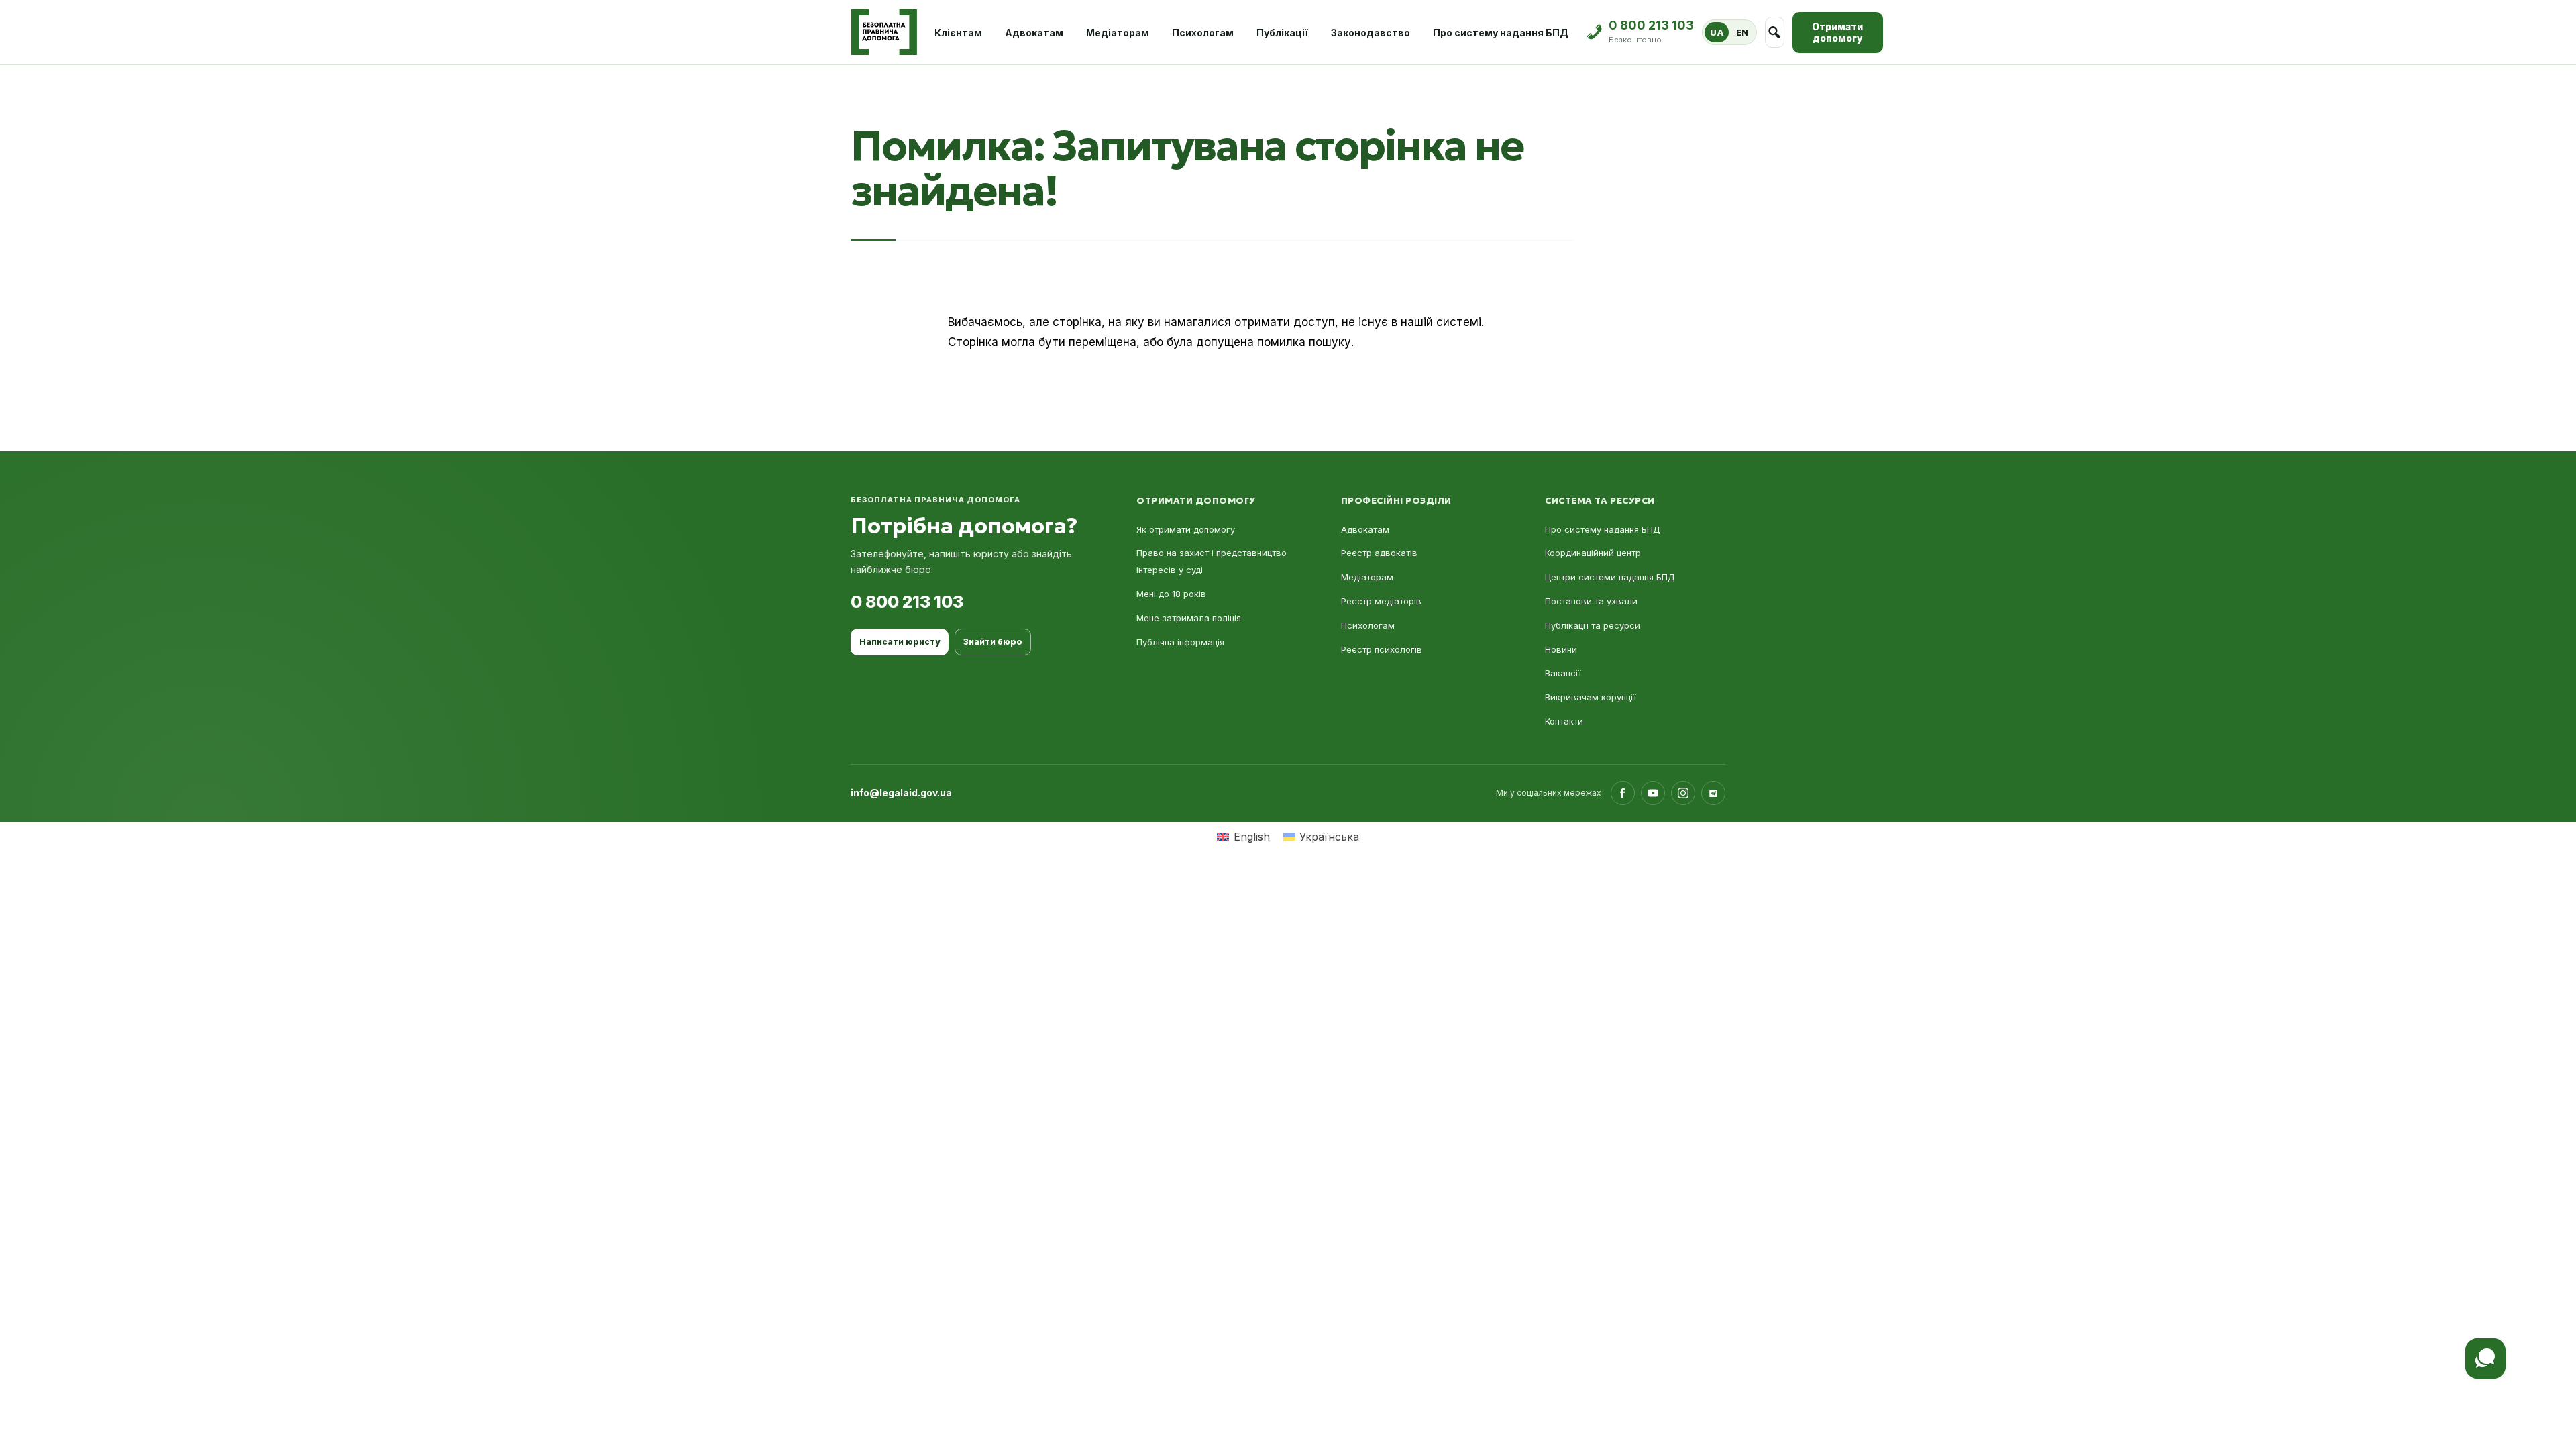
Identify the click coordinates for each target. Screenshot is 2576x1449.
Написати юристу (900, 642)
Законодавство (1371, 33)
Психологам (1203, 33)
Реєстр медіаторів (1381, 601)
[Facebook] (1623, 793)
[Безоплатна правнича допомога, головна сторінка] (884, 32)
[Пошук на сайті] (1775, 32)
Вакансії (1563, 673)
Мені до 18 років (1171, 594)
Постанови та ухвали (1591, 601)
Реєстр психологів (1382, 649)
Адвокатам (1034, 33)
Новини (1561, 649)
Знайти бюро (993, 642)
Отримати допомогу (1837, 33)
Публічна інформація (1180, 642)
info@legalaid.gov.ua (901, 793)
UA (1717, 32)
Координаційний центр (1593, 553)
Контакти (1564, 721)
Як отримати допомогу (1186, 529)
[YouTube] (1653, 793)
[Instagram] (1683, 793)
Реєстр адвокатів (1379, 553)
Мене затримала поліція (1189, 618)
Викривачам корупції (1591, 697)
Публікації (1282, 33)
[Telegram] (1713, 793)
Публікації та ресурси (1593, 625)
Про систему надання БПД (1501, 33)
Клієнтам (958, 33)
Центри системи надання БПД (1610, 577)
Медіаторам (1118, 33)
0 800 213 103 (907, 602)
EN (1742, 32)
